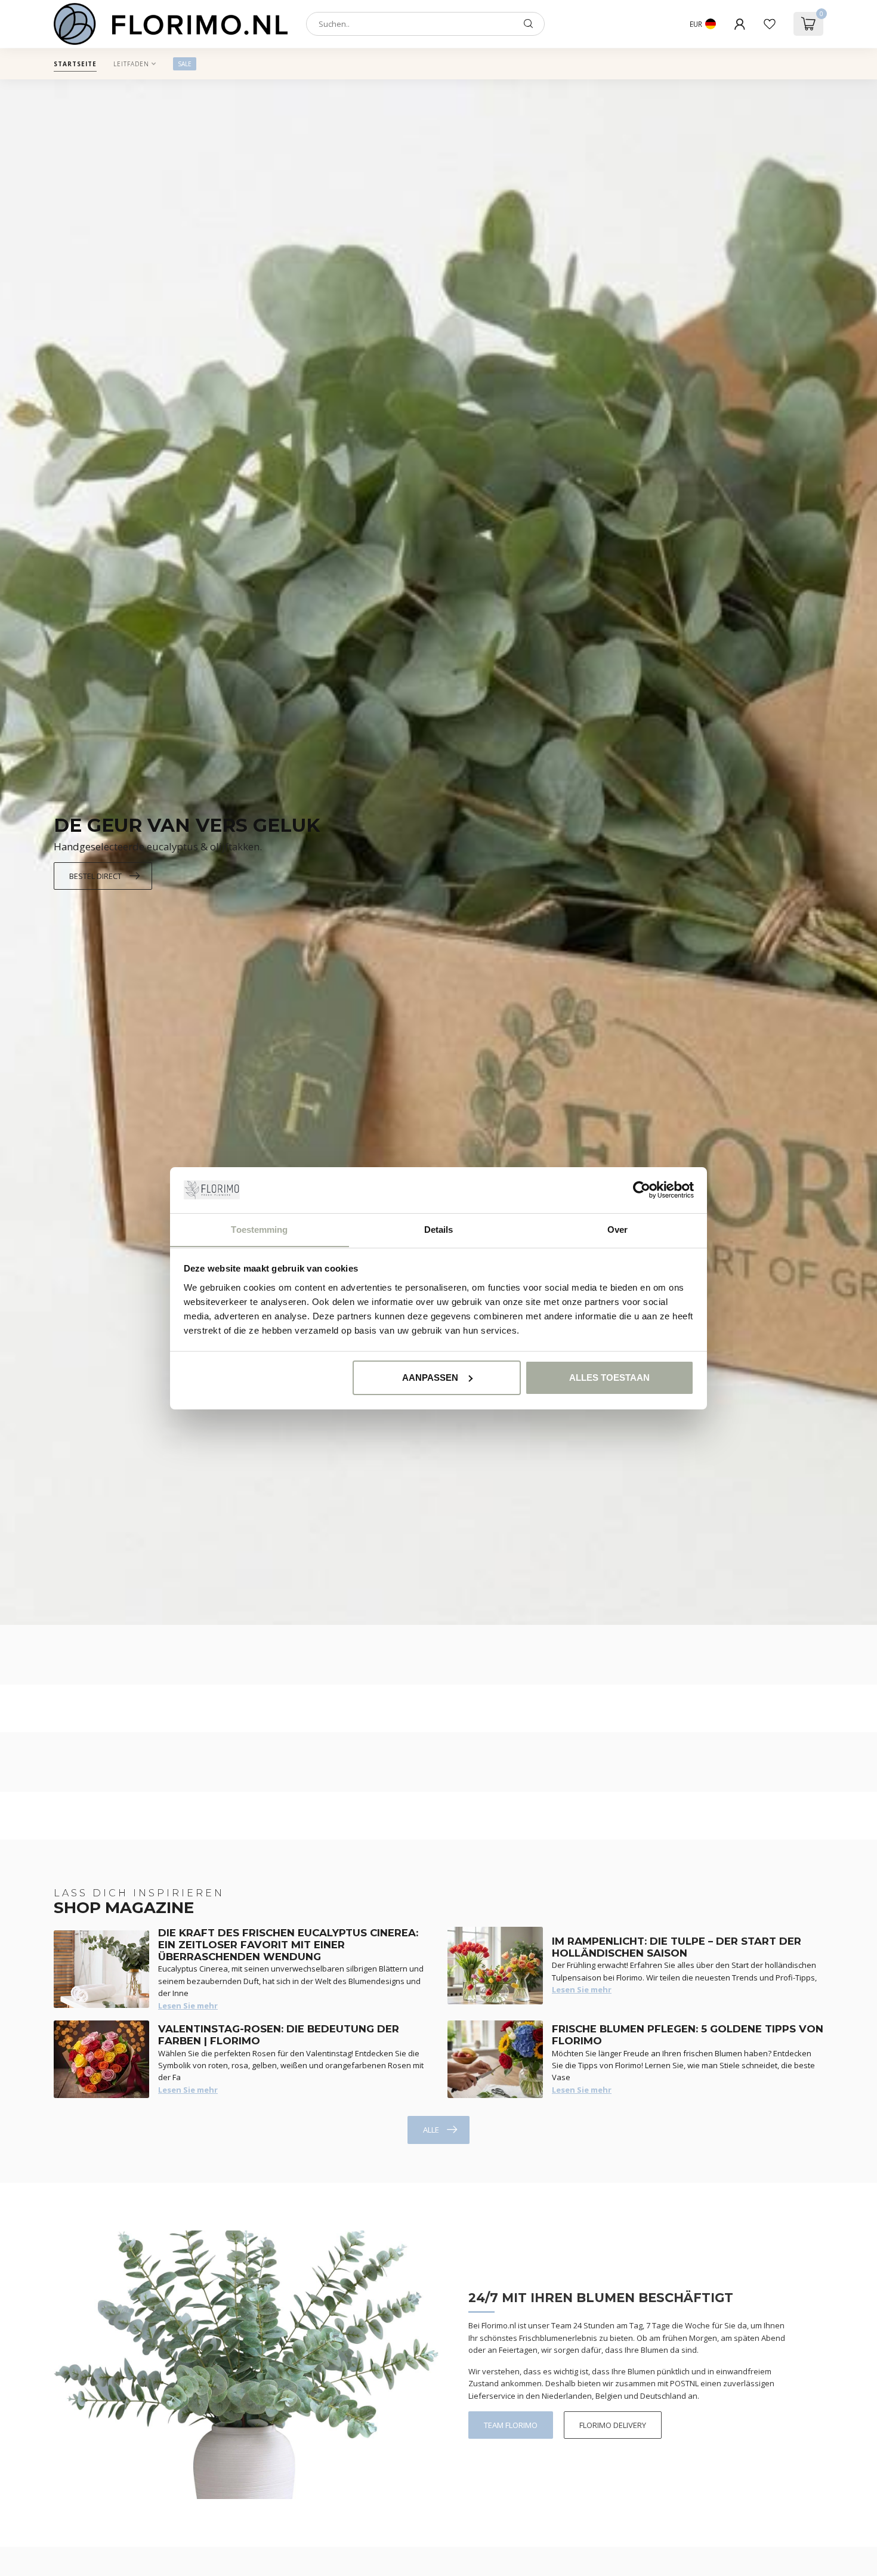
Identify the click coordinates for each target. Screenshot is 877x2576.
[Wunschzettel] (770, 24)
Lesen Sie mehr (188, 2006)
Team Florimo (511, 2425)
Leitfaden (131, 64)
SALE (185, 64)
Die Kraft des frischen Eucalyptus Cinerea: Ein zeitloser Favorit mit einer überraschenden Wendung (288, 1945)
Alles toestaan (609, 1378)
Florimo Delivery (613, 2425)
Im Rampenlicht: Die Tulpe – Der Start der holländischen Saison (677, 1947)
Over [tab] (617, 1229)
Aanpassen (430, 1378)
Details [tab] (439, 1229)
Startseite (75, 64)
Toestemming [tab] (259, 1229)
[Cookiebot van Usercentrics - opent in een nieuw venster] (642, 1190)
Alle (431, 2130)
